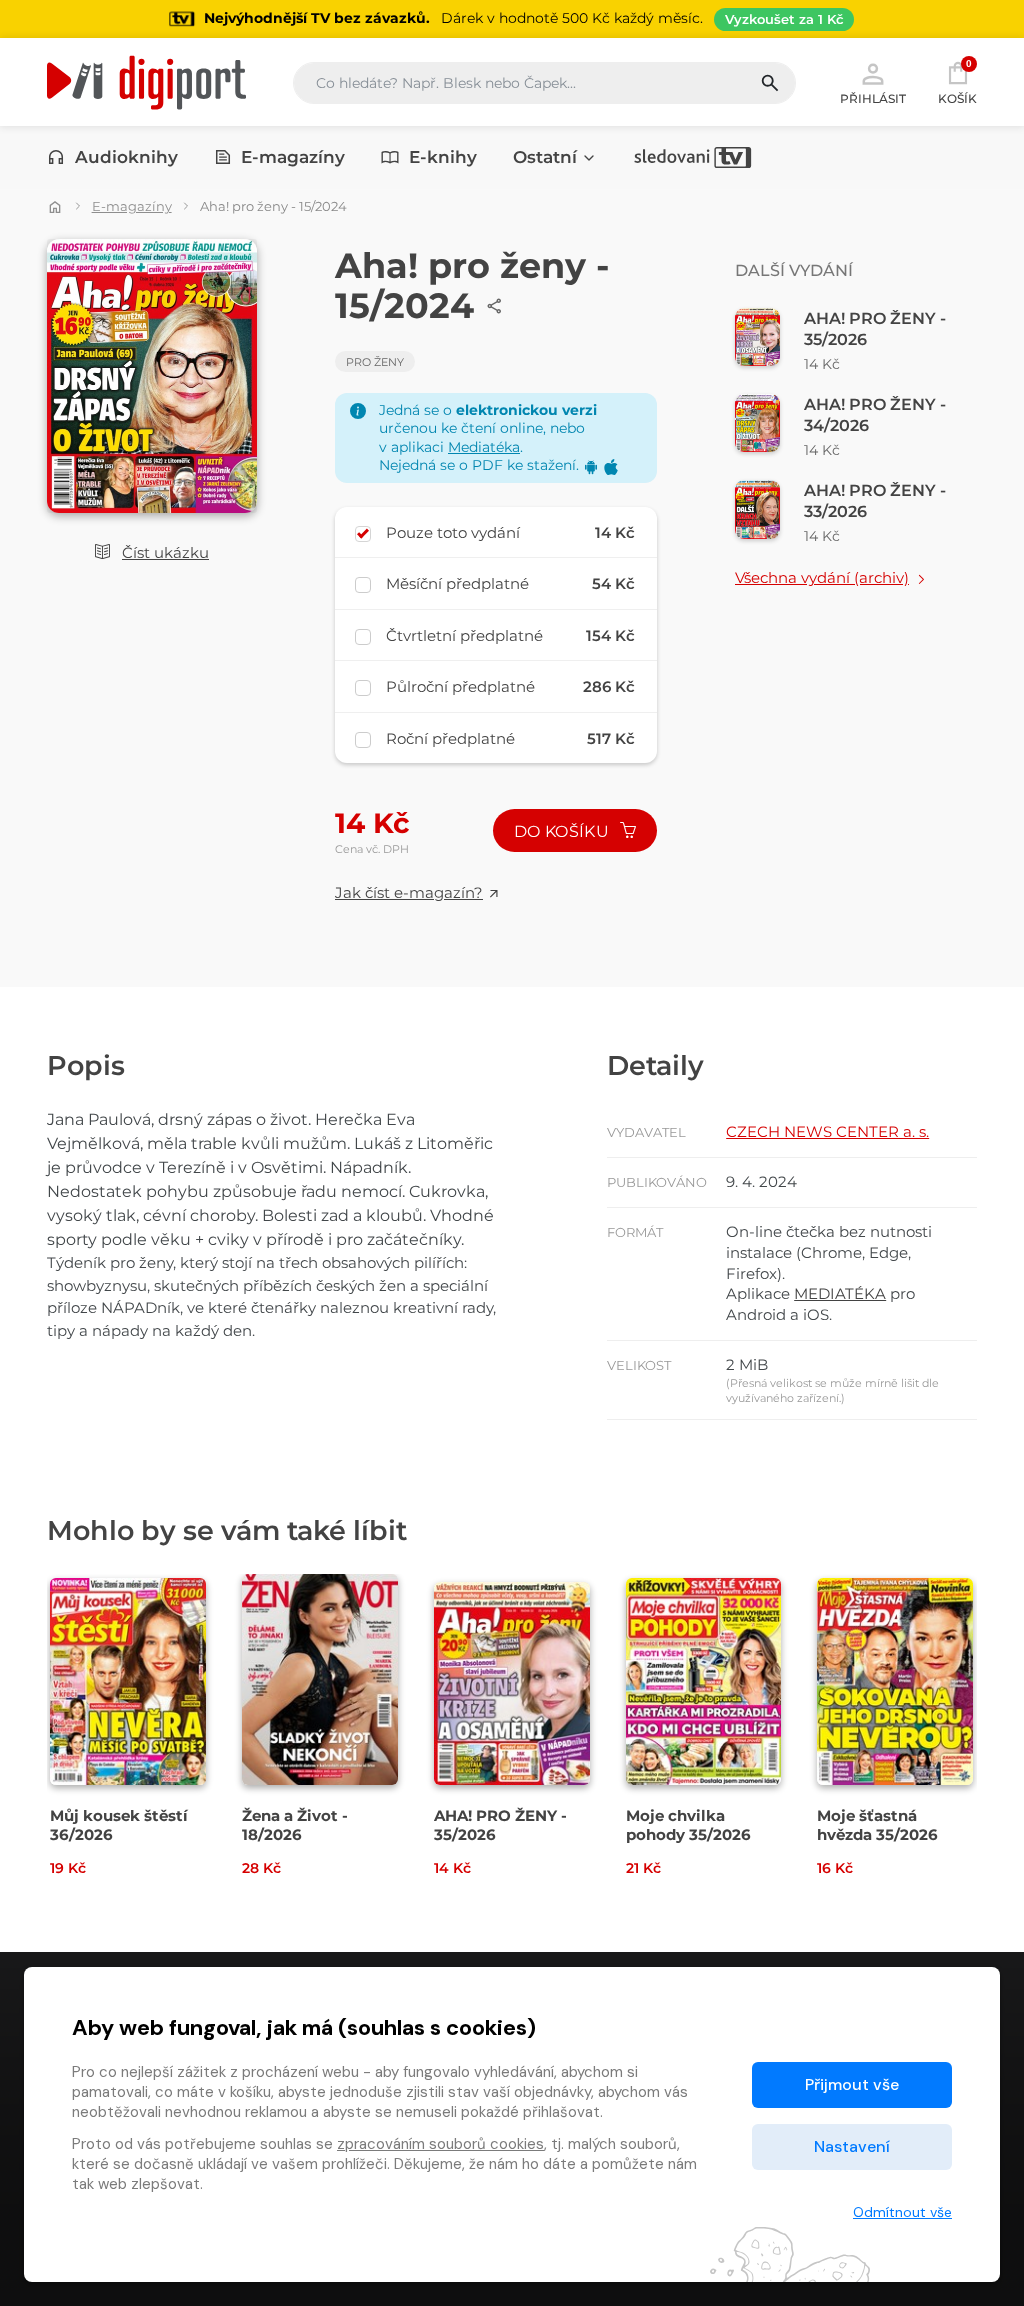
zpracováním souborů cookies (440, 2144)
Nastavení (852, 2146)
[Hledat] (777, 83)
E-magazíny (293, 157)
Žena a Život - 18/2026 (295, 1825)
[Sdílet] (495, 306)
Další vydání (794, 270)
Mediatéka (484, 447)
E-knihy (443, 157)
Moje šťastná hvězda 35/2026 (877, 1825)
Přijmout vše (852, 2084)
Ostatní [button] (545, 157)
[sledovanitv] (693, 157)
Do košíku (563, 831)
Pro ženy (375, 362)
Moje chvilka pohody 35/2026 (688, 1825)
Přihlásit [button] (873, 98)
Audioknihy (126, 157)
